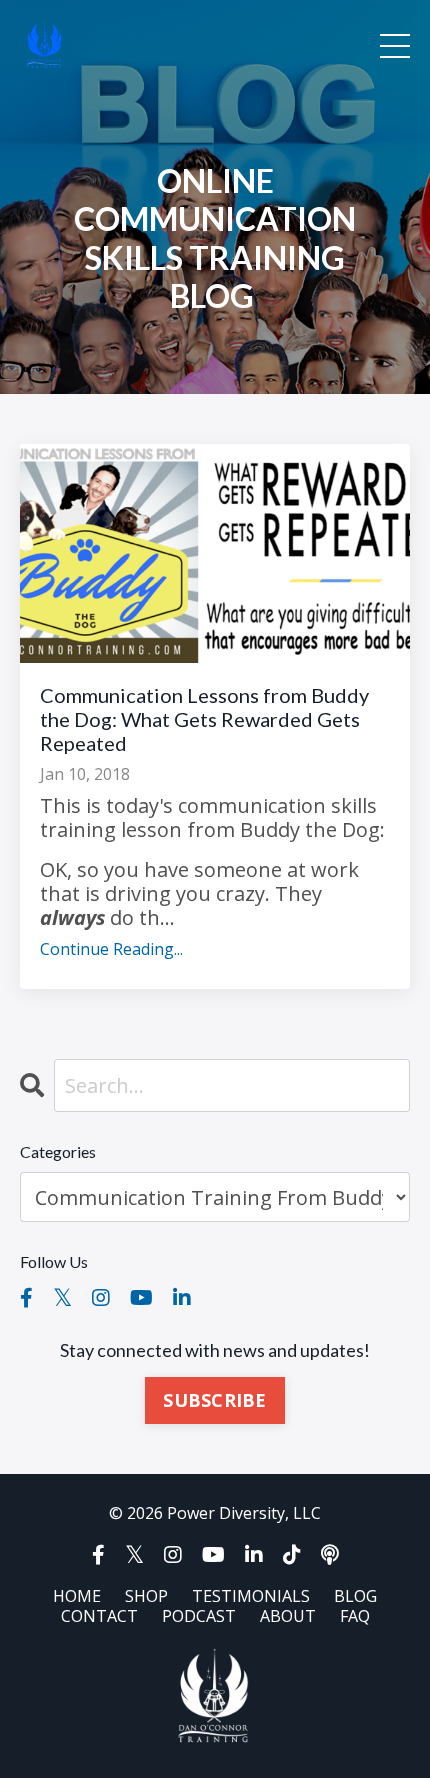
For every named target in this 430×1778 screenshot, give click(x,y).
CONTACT (99, 1616)
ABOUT (288, 1616)
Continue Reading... (111, 949)
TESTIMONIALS (251, 1596)
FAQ (355, 1616)
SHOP (146, 1596)
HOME (77, 1596)
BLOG (355, 1596)
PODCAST (199, 1616)
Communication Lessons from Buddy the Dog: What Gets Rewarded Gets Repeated (204, 719)
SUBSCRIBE (214, 1400)
